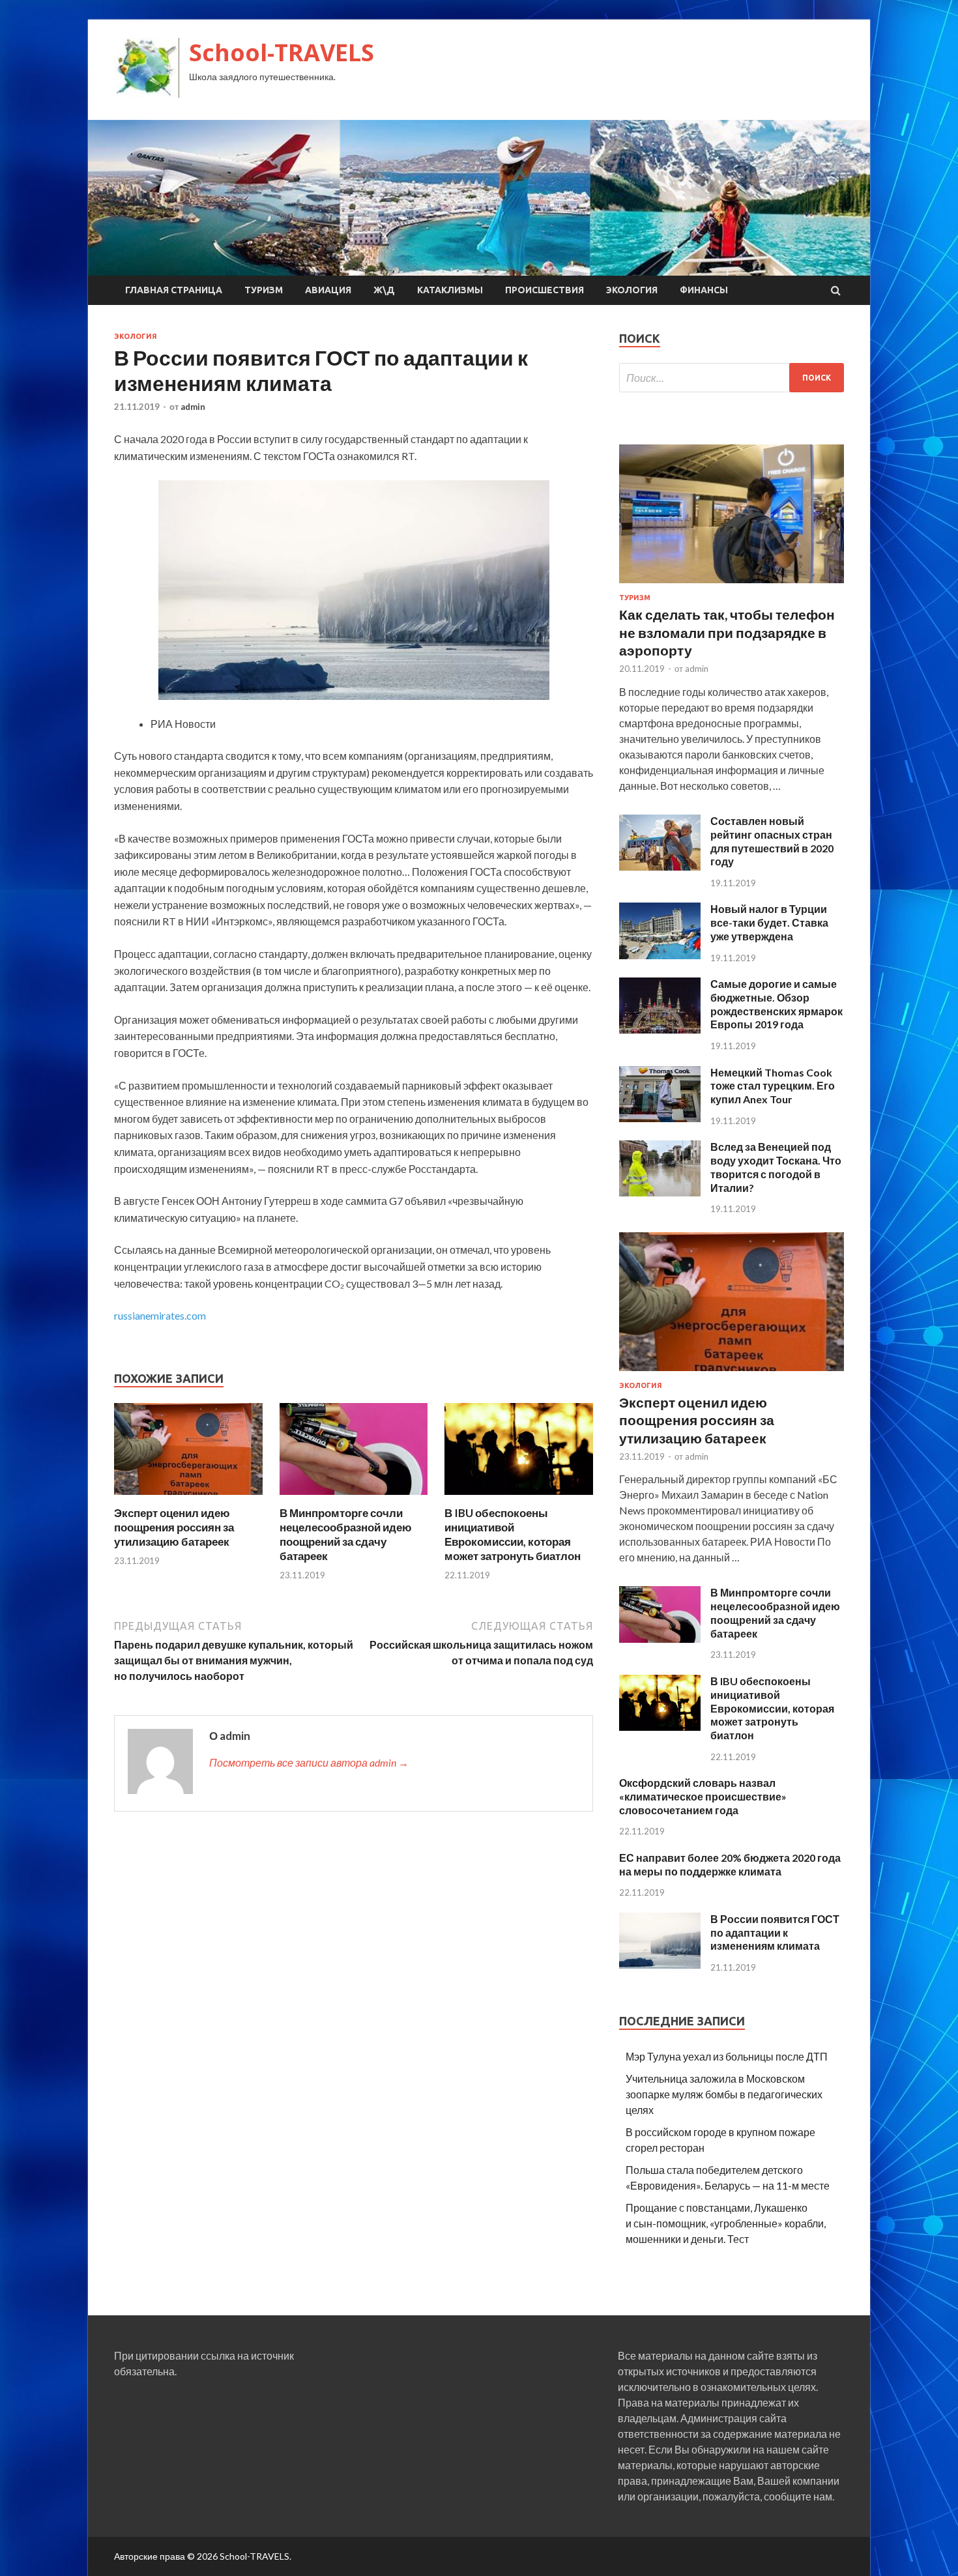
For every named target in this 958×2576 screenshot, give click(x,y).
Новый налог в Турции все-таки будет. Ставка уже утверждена (769, 922)
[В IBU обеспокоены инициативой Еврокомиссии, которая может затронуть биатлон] (519, 1498)
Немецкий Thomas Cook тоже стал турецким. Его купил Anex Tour (773, 1086)
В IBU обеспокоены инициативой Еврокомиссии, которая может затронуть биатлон (513, 1534)
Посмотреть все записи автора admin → (309, 1762)
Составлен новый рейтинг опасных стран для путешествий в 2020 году (772, 841)
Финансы (704, 290)
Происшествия (544, 290)
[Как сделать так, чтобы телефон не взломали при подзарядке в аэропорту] (732, 586)
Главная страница (174, 290)
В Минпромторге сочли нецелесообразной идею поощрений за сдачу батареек (346, 1534)
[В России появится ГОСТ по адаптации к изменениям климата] (660, 1964)
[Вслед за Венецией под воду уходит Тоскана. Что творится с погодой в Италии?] (660, 1192)
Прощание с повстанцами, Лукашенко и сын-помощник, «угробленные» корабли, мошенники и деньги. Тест (726, 2223)
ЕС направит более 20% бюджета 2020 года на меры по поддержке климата (730, 1864)
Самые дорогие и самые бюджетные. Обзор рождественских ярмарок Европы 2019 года (777, 1004)
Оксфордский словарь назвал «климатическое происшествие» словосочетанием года (703, 1796)
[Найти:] (732, 378)
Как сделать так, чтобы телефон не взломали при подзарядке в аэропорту (727, 632)
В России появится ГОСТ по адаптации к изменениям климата (775, 1932)
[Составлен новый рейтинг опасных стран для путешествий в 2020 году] (660, 866)
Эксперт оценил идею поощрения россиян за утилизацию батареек (174, 1527)
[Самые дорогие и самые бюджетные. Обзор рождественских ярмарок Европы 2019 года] (660, 1029)
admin (193, 407)
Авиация (328, 290)
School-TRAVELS (282, 52)
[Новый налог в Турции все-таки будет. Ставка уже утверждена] (660, 955)
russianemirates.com (160, 1315)
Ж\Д (384, 290)
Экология (632, 290)
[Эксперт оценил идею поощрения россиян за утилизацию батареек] (188, 1498)
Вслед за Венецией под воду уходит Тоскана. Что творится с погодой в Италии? (776, 1167)
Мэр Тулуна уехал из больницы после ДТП (727, 2056)
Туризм (264, 290)
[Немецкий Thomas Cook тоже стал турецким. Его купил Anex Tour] (660, 1118)
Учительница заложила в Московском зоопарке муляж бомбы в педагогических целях (724, 2094)
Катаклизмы (450, 290)
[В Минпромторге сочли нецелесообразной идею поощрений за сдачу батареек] (354, 1498)
